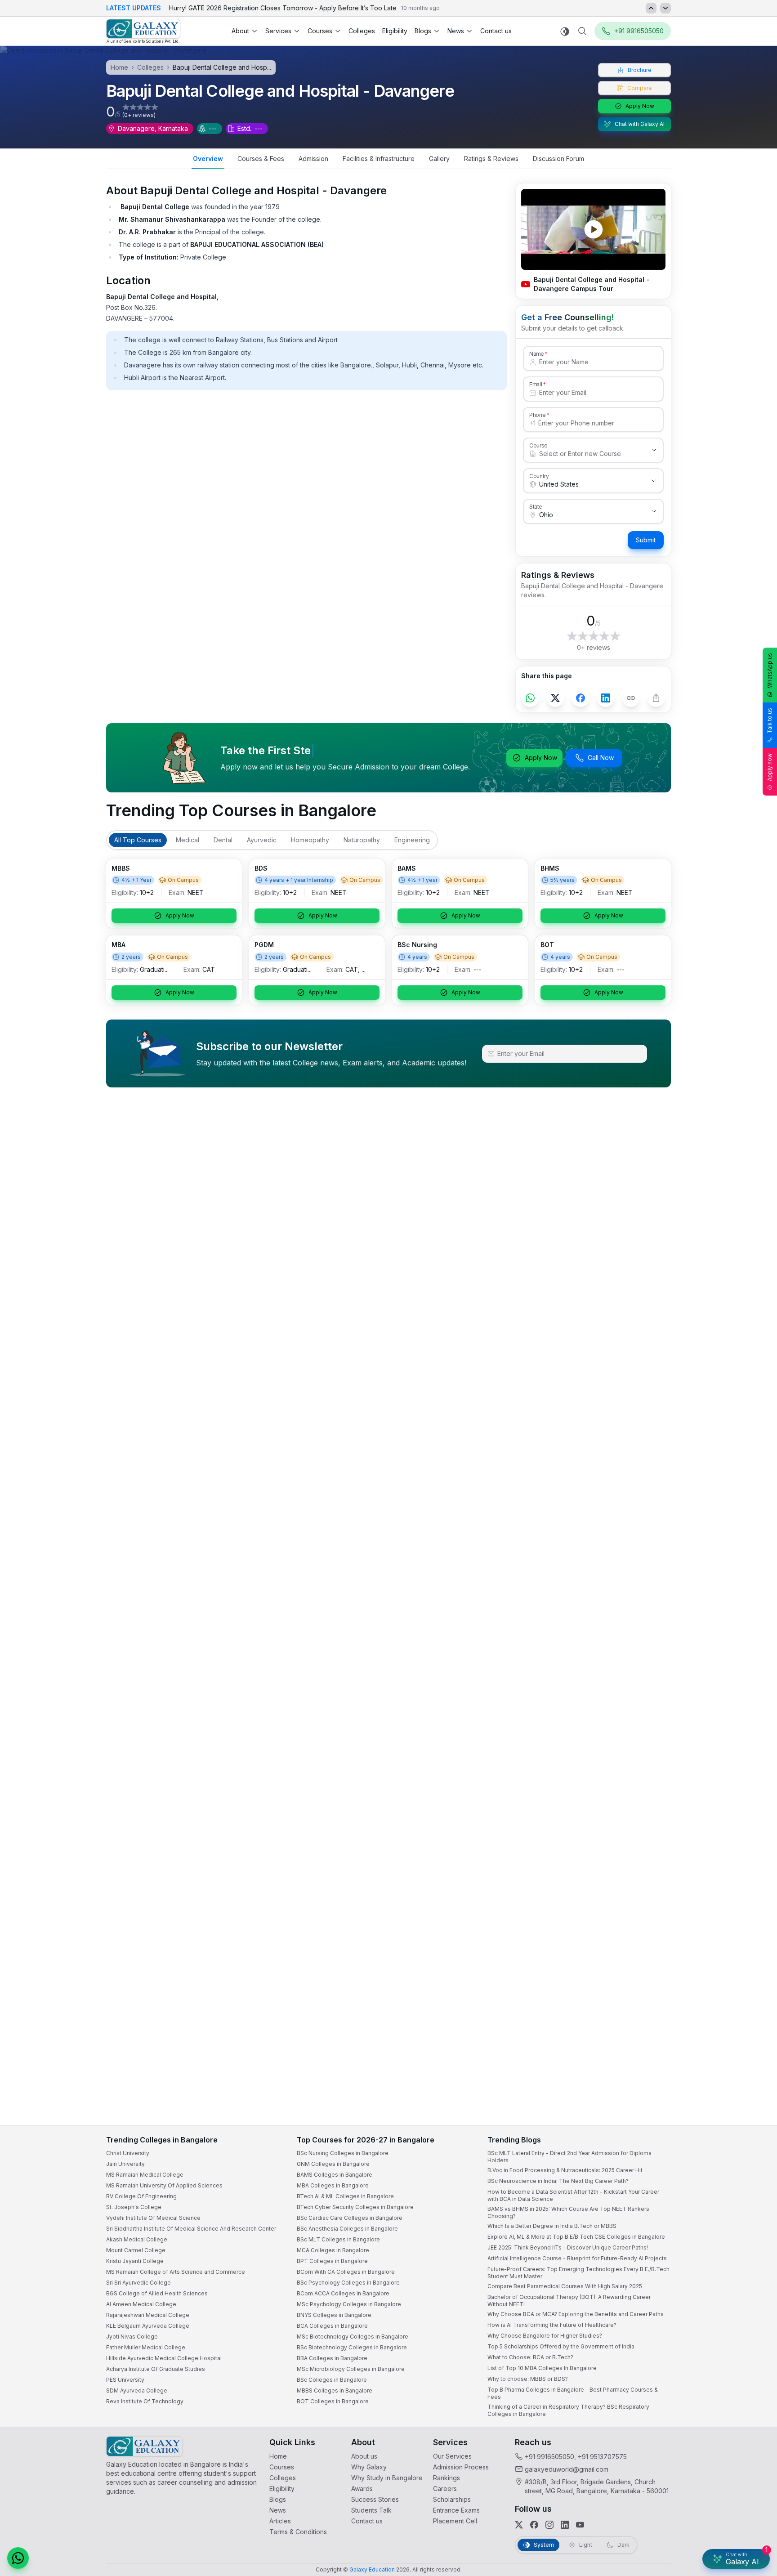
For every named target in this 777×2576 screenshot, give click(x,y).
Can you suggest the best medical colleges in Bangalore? (677, 2480)
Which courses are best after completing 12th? (664, 2498)
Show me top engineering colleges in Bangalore (666, 2516)
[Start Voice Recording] (606, 2560)
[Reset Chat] (753, 2349)
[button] (754, 2328)
